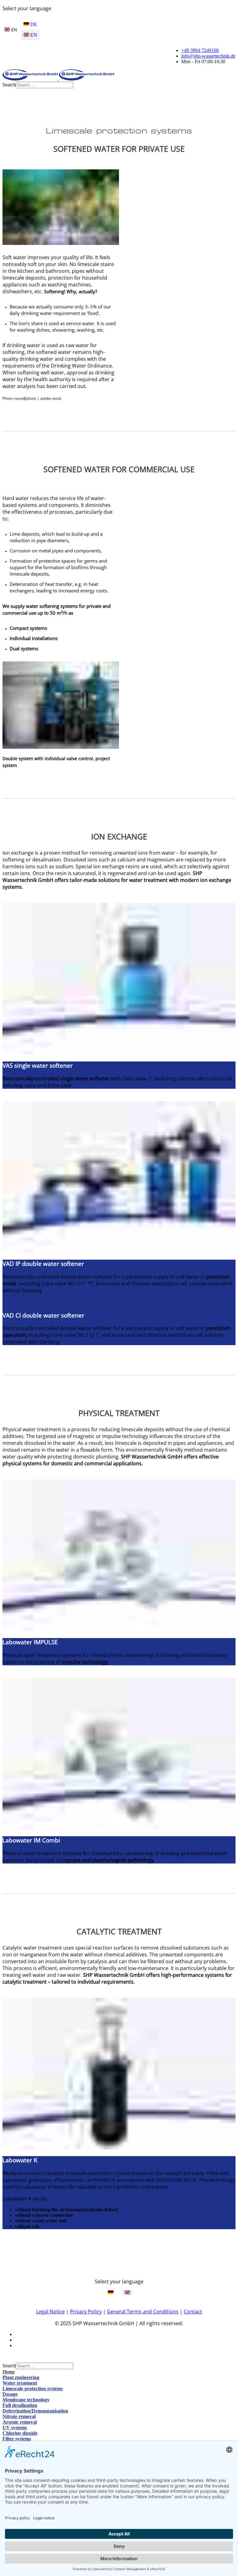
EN (13, 30)
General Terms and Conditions (143, 2312)
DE (33, 24)
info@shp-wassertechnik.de (208, 56)
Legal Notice (51, 2312)
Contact (193, 2312)
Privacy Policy (86, 2312)
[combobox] (44, 85)
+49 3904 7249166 (200, 50)
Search (9, 85)
